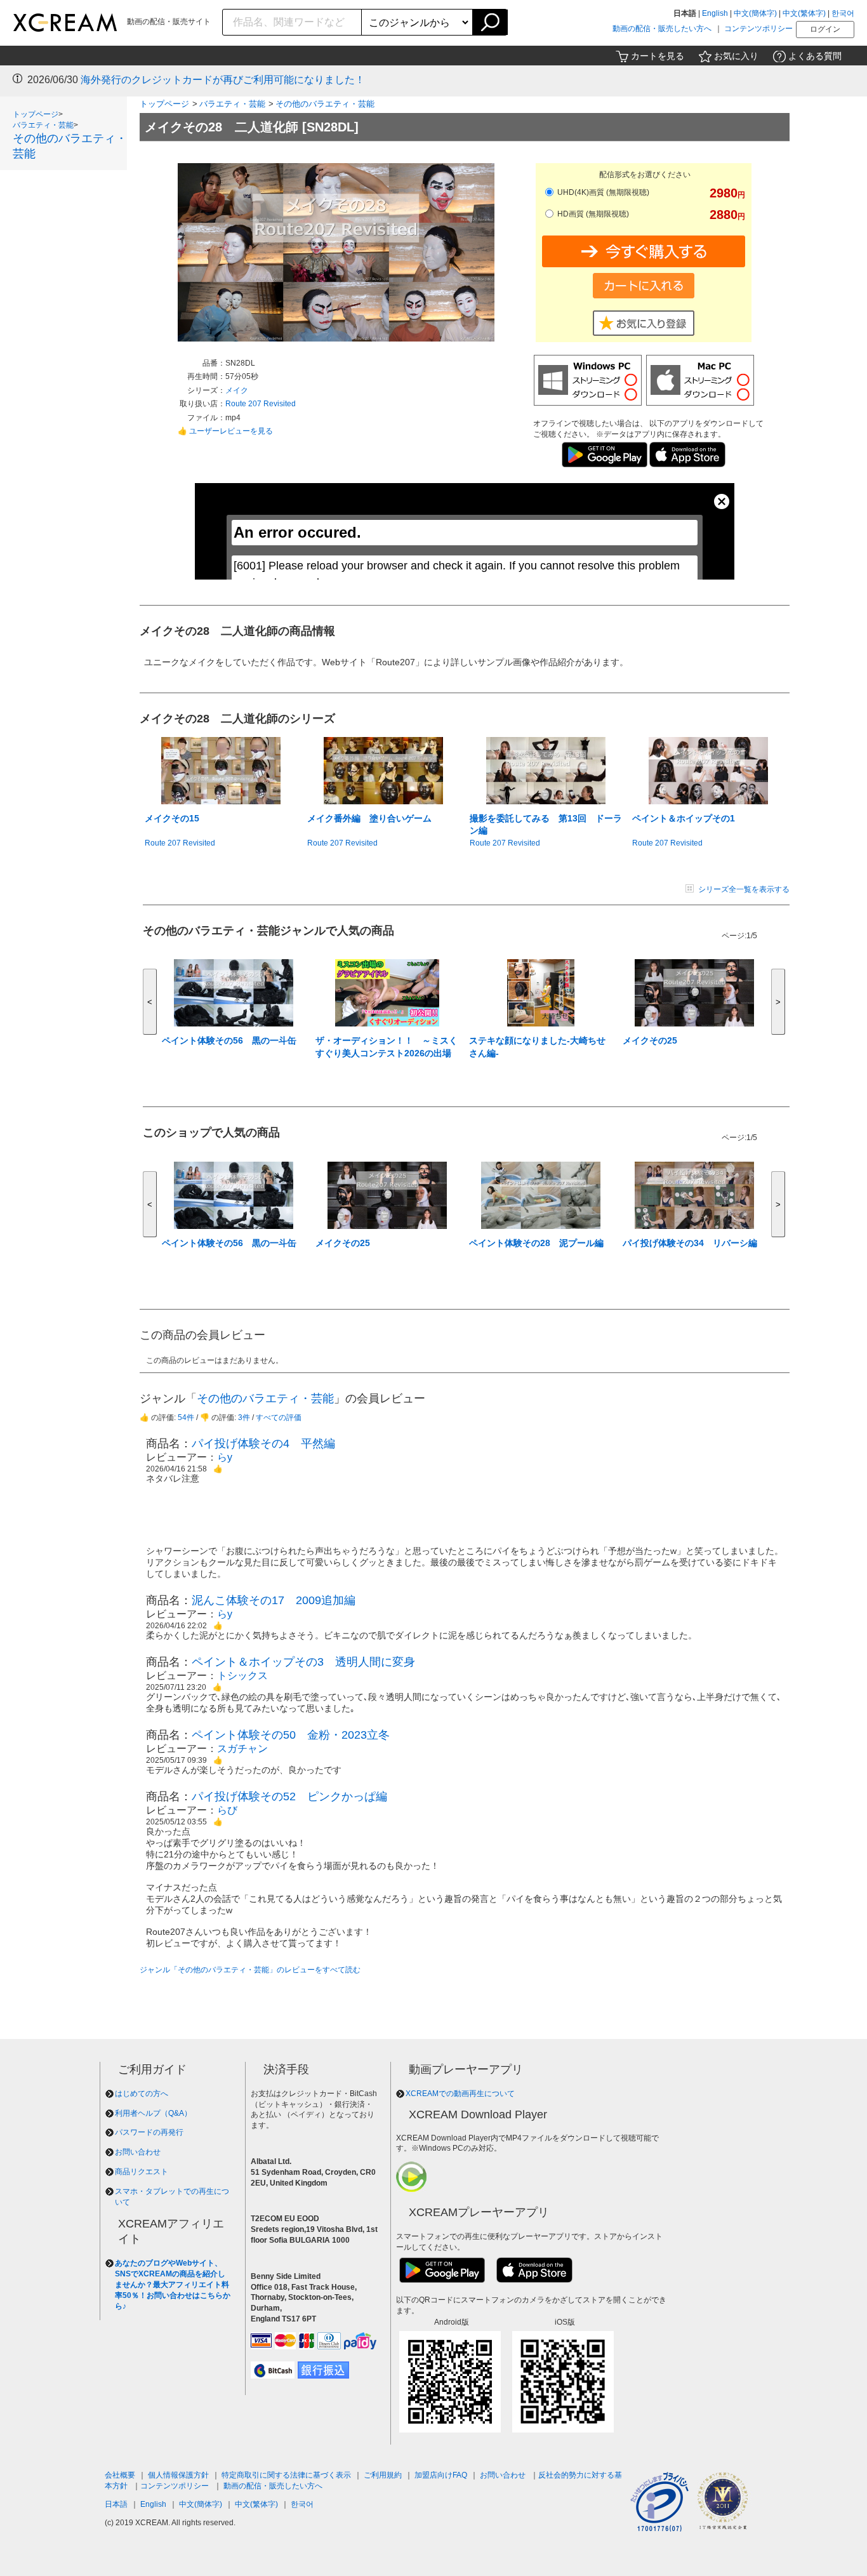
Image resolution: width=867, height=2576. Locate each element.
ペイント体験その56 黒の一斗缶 (229, 1040)
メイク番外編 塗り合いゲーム (369, 818)
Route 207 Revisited (261, 404)
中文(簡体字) (755, 13)
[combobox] (292, 22)
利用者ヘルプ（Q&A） (153, 2113)
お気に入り (736, 56)
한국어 (843, 13)
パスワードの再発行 (149, 2132)
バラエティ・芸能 (43, 125)
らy (225, 1457)
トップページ (36, 114)
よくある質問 (815, 56)
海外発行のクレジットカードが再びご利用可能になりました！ (223, 80)
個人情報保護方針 (178, 2475)
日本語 (116, 2504)
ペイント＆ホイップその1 (684, 818)
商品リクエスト (142, 2172)
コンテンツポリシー (758, 29)
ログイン (825, 29)
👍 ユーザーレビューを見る (225, 431)
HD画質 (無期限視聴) (592, 214)
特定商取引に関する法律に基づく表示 (286, 2475)
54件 (186, 1417)
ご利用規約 (383, 2475)
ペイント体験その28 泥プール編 (536, 1243)
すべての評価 (279, 1417)
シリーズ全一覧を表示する (744, 889)
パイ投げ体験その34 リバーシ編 (690, 1243)
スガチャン (242, 1749)
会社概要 (120, 2475)
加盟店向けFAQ (441, 2475)
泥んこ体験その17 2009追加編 (274, 1600)
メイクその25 (650, 1040)
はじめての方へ (142, 2094)
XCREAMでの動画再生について (460, 2094)
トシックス (242, 1676)
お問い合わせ (138, 2152)
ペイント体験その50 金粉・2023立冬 (291, 1735)
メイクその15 (172, 818)
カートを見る (658, 56)
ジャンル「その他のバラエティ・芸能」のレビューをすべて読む (250, 1970)
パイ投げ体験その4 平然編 (263, 1444)
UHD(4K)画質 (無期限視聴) (602, 192)
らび (227, 1810)
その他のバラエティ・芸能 (325, 104)
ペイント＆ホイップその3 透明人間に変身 (303, 1662)
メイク (237, 390)
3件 (244, 1417)
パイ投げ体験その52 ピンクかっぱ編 (289, 1796)
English (715, 13)
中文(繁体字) (804, 13)
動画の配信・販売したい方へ (662, 29)
